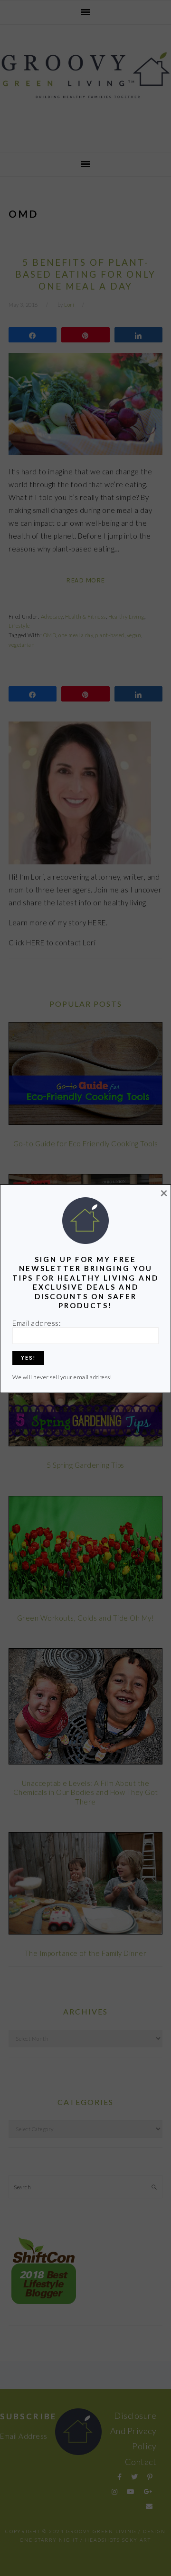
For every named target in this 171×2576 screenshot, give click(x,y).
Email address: (37, 1323)
